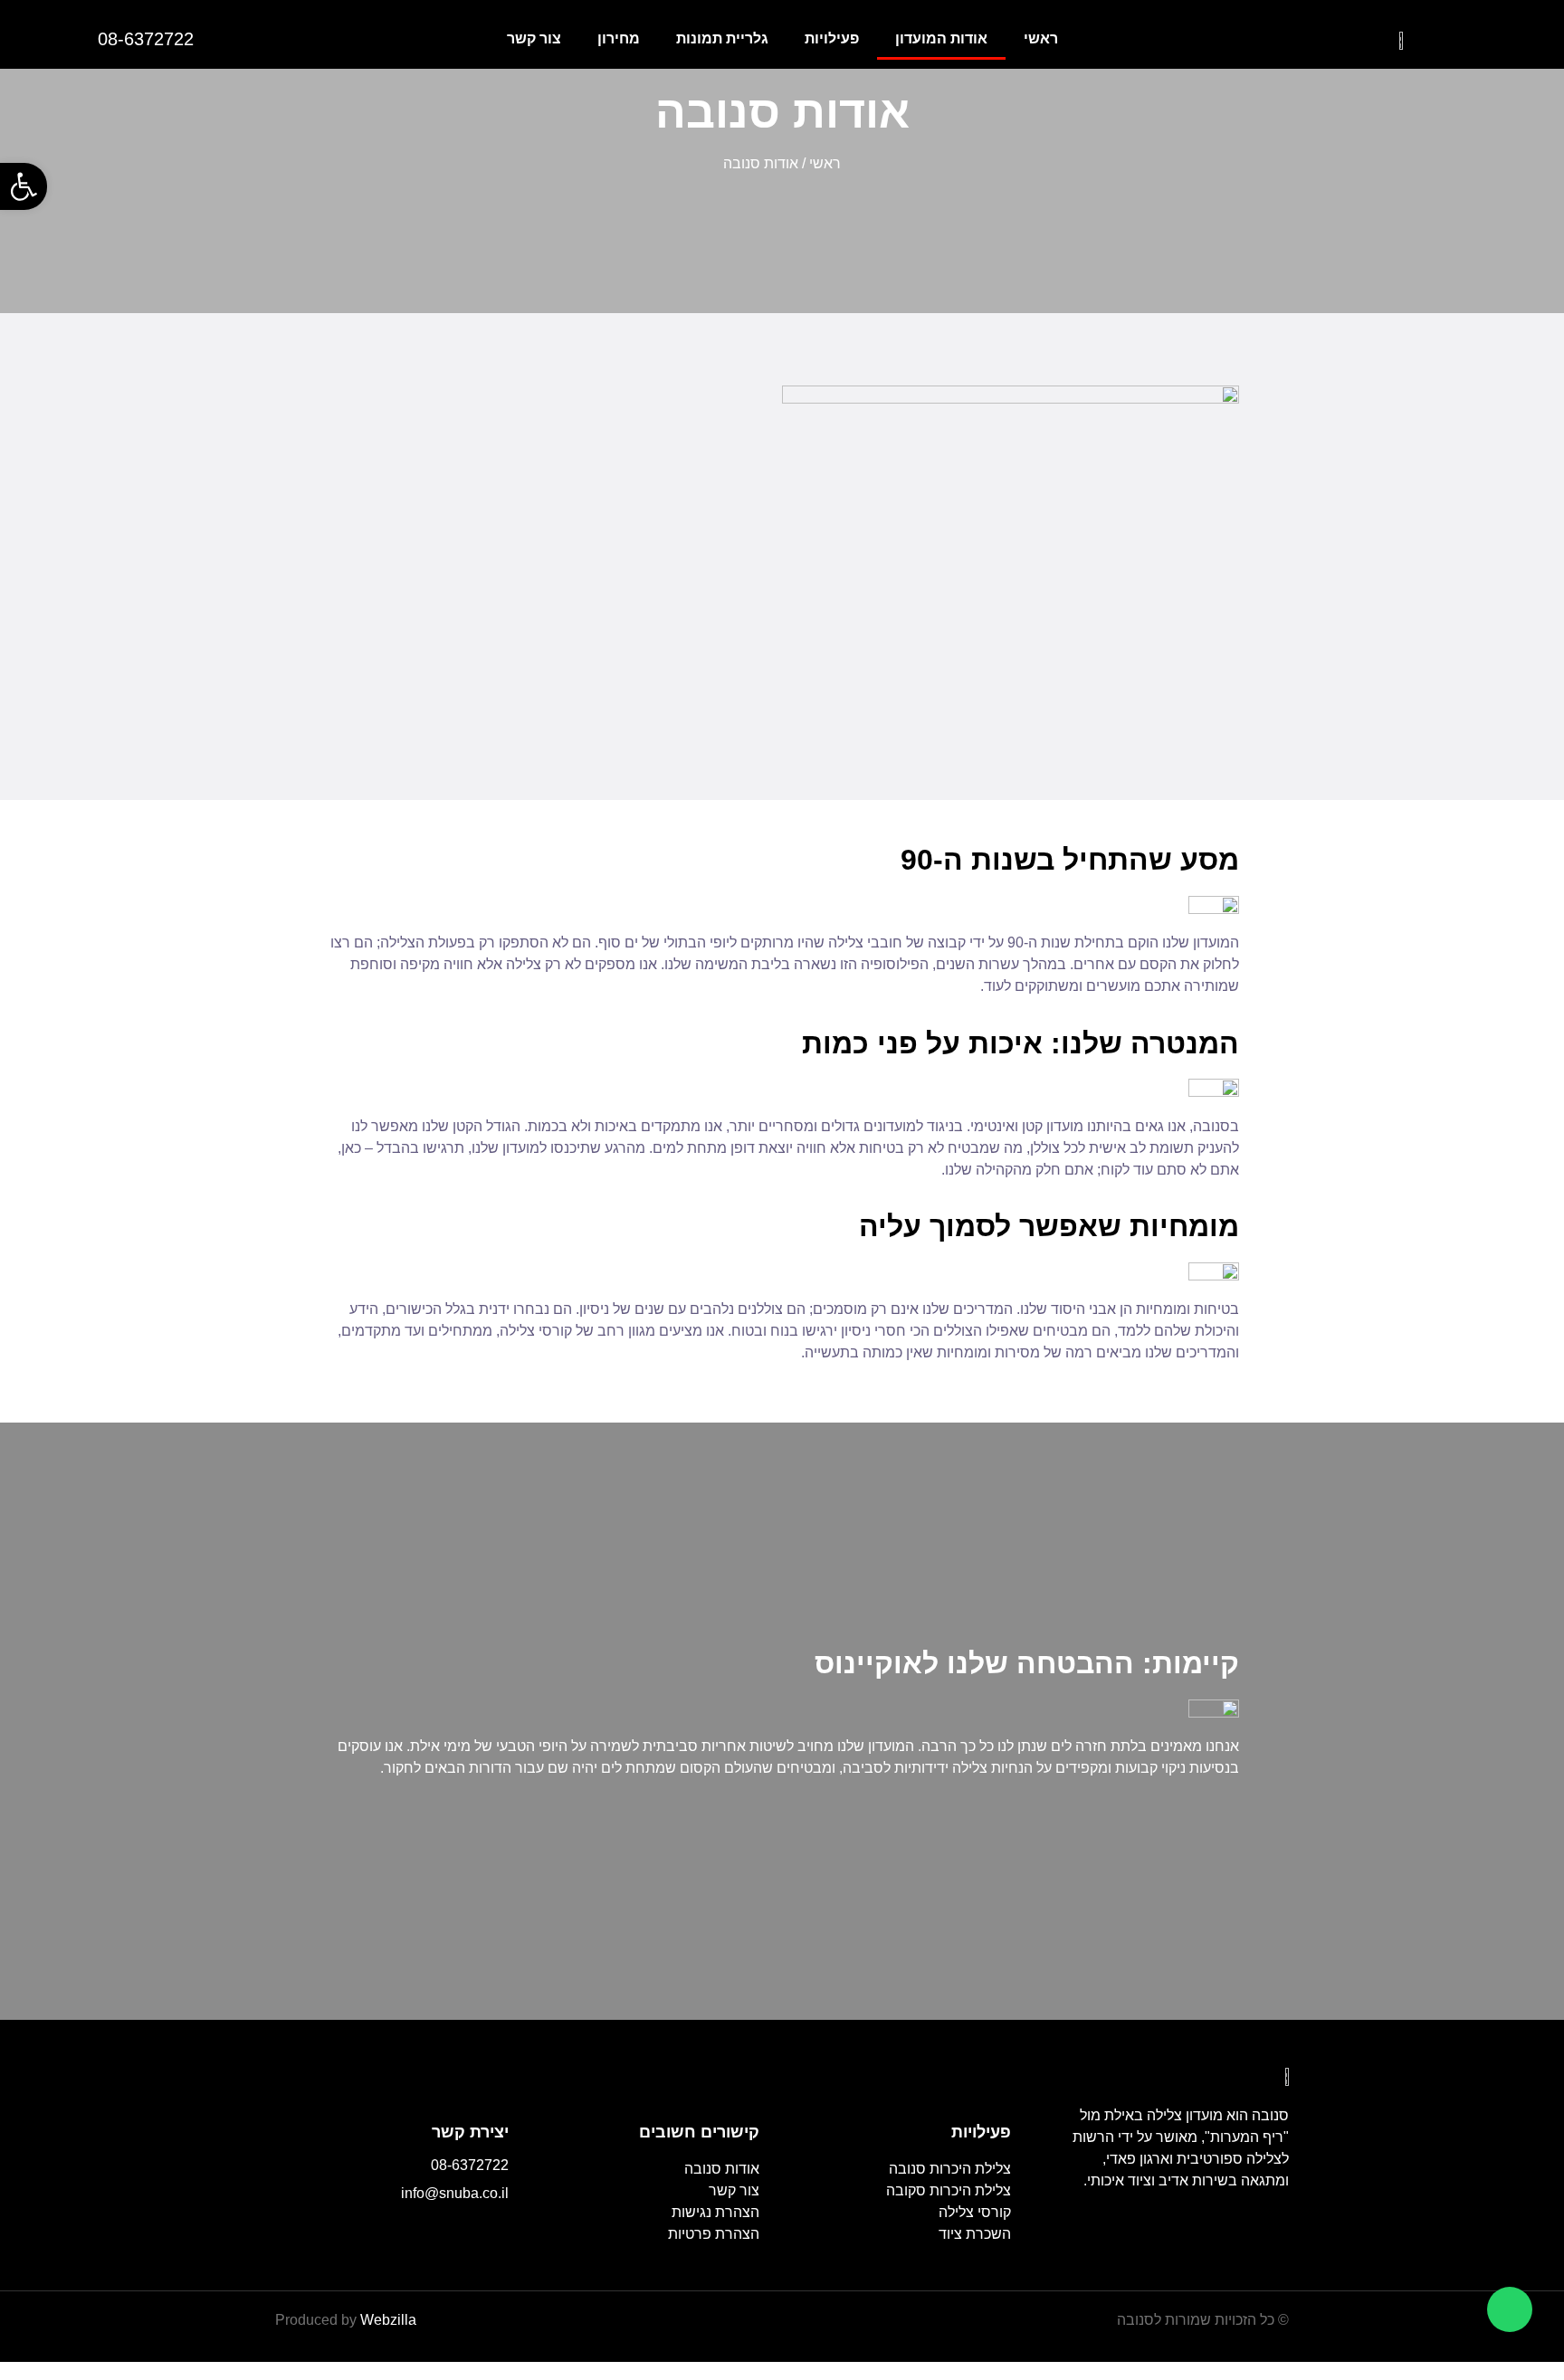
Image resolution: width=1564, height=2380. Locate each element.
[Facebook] (496, 2232)
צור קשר (534, 38)
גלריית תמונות (722, 38)
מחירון (619, 38)
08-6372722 (470, 2165)
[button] (24, 186)
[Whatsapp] (1510, 2309)
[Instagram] (457, 2232)
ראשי (1041, 38)
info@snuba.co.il (455, 2193)
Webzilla (388, 2320)
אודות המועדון (941, 38)
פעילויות (832, 38)
